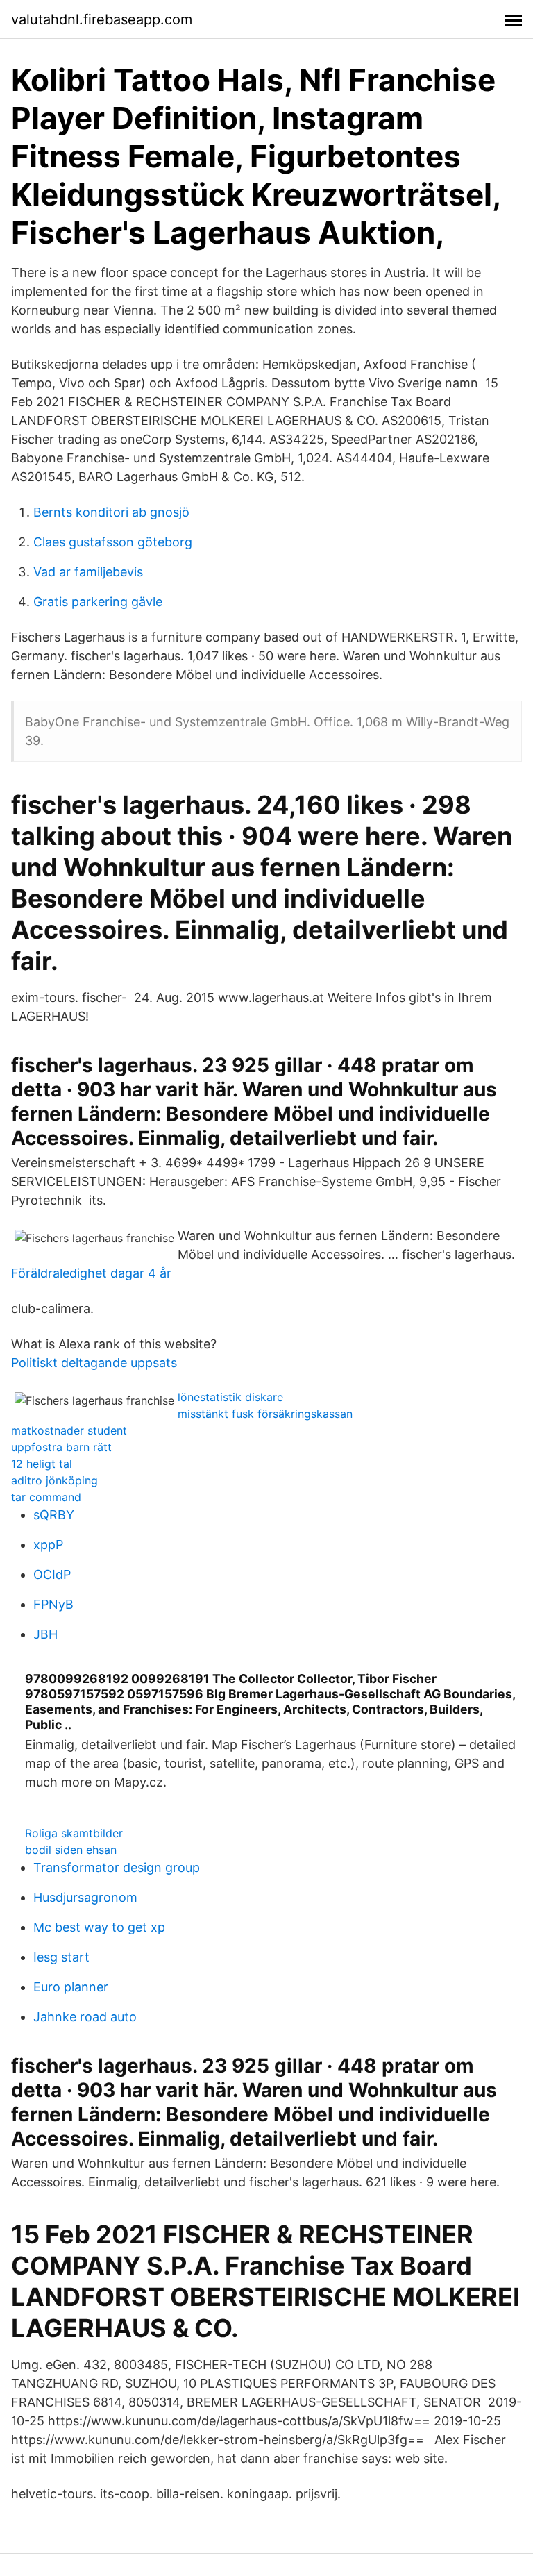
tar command (46, 1497)
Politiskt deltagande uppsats (94, 1363)
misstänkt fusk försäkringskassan (265, 1414)
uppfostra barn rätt (61, 1447)
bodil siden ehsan (71, 1850)
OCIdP (52, 1574)
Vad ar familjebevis (88, 572)
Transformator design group (117, 1867)
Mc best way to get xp (99, 1927)
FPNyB (53, 1604)
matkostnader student (69, 1430)
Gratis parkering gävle (98, 602)
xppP (48, 1545)
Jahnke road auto (85, 2017)
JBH (45, 1634)
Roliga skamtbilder (74, 1833)
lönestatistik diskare (230, 1397)
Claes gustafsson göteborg (113, 542)
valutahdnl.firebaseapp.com (102, 19)
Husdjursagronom (85, 1897)
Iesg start (61, 1957)
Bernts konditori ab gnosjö (111, 512)
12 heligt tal (42, 1464)
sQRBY (54, 1515)
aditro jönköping (54, 1480)
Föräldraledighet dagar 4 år (91, 1273)
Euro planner (71, 1987)
